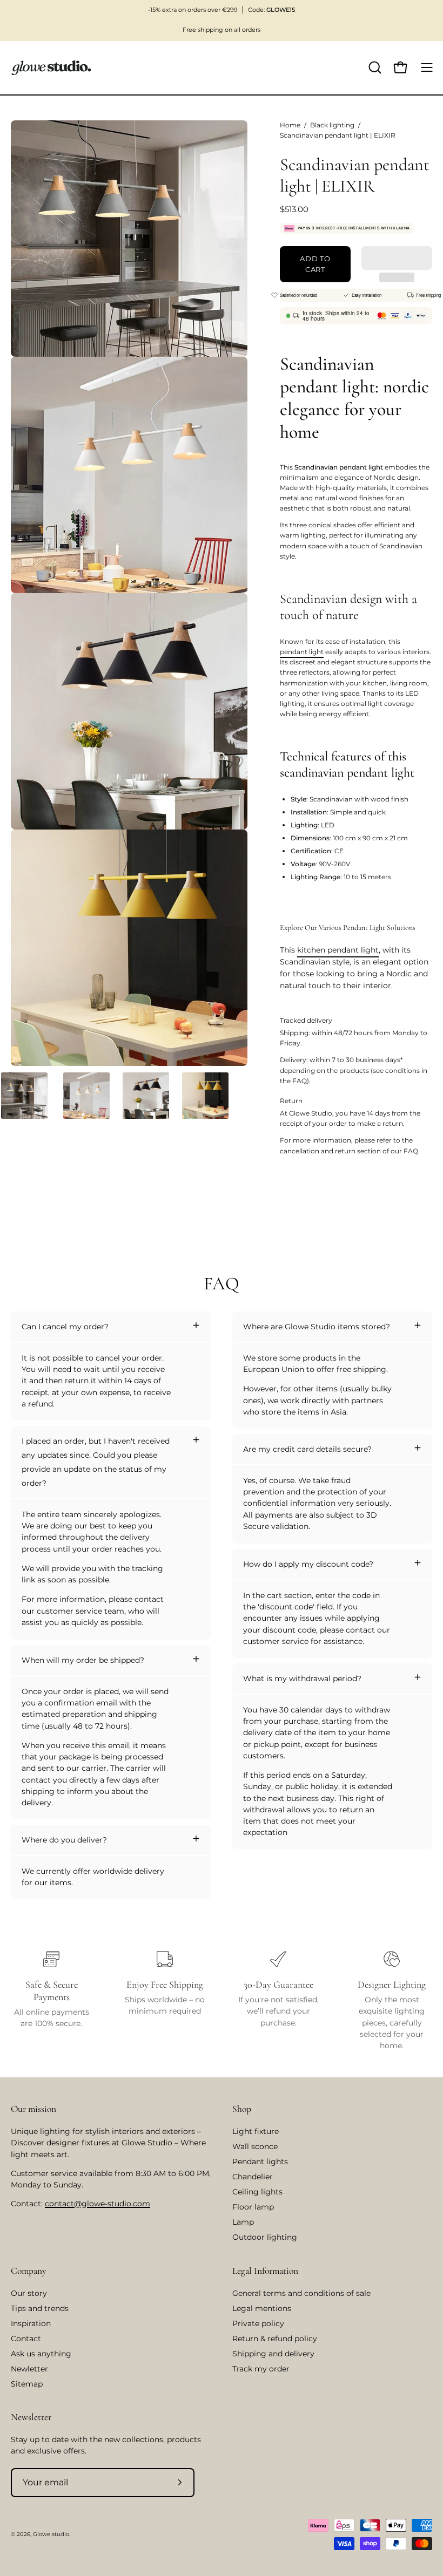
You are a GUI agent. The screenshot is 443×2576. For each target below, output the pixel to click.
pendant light (302, 652)
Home (290, 125)
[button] (397, 258)
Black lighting (332, 125)
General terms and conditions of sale (301, 2293)
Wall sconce (255, 2146)
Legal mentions (262, 2308)
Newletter (29, 2369)
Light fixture (256, 2131)
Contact (26, 2339)
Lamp (243, 2222)
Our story (29, 2293)
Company (29, 2271)
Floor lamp (253, 2207)
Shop (242, 2109)
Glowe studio (51, 2534)
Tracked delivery (306, 1020)
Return (291, 1101)
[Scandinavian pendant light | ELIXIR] (24, 1096)
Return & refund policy (275, 2339)
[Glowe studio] (51, 68)
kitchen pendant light (338, 950)
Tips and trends (40, 2308)
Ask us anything (41, 2354)
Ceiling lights (257, 2192)
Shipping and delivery (273, 2354)
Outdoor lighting (265, 2237)
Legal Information (265, 2271)
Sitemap (27, 2384)
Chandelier (253, 2177)
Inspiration (31, 2323)
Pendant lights (260, 2162)
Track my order (261, 2369)
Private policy (258, 2323)
